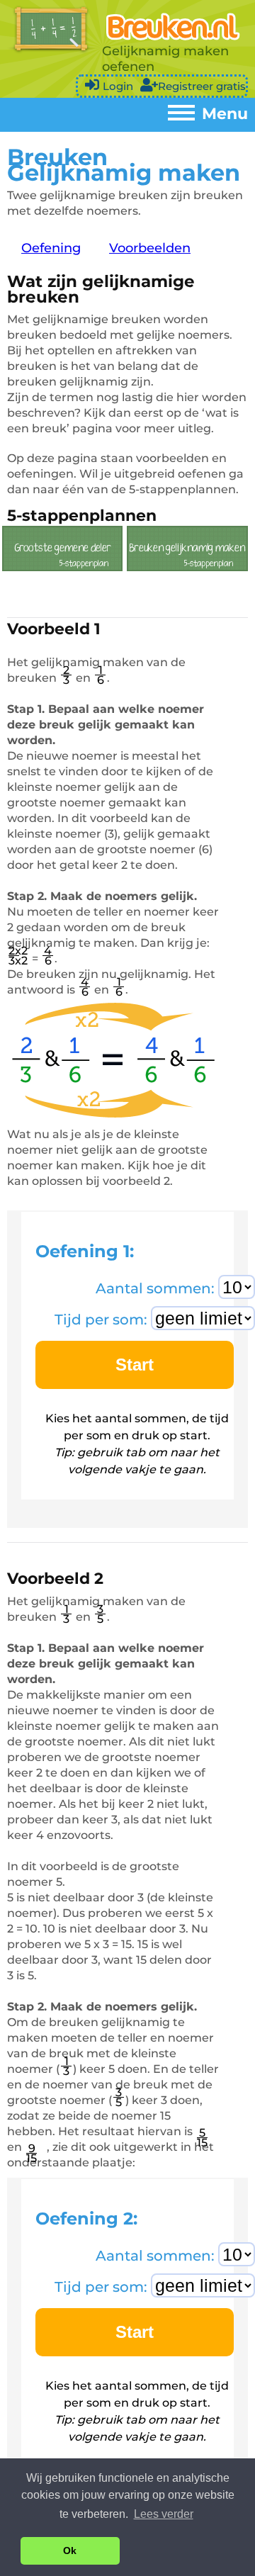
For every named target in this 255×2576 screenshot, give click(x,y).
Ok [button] (70, 2550)
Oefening (51, 248)
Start (135, 1365)
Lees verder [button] (164, 2514)
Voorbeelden (150, 248)
